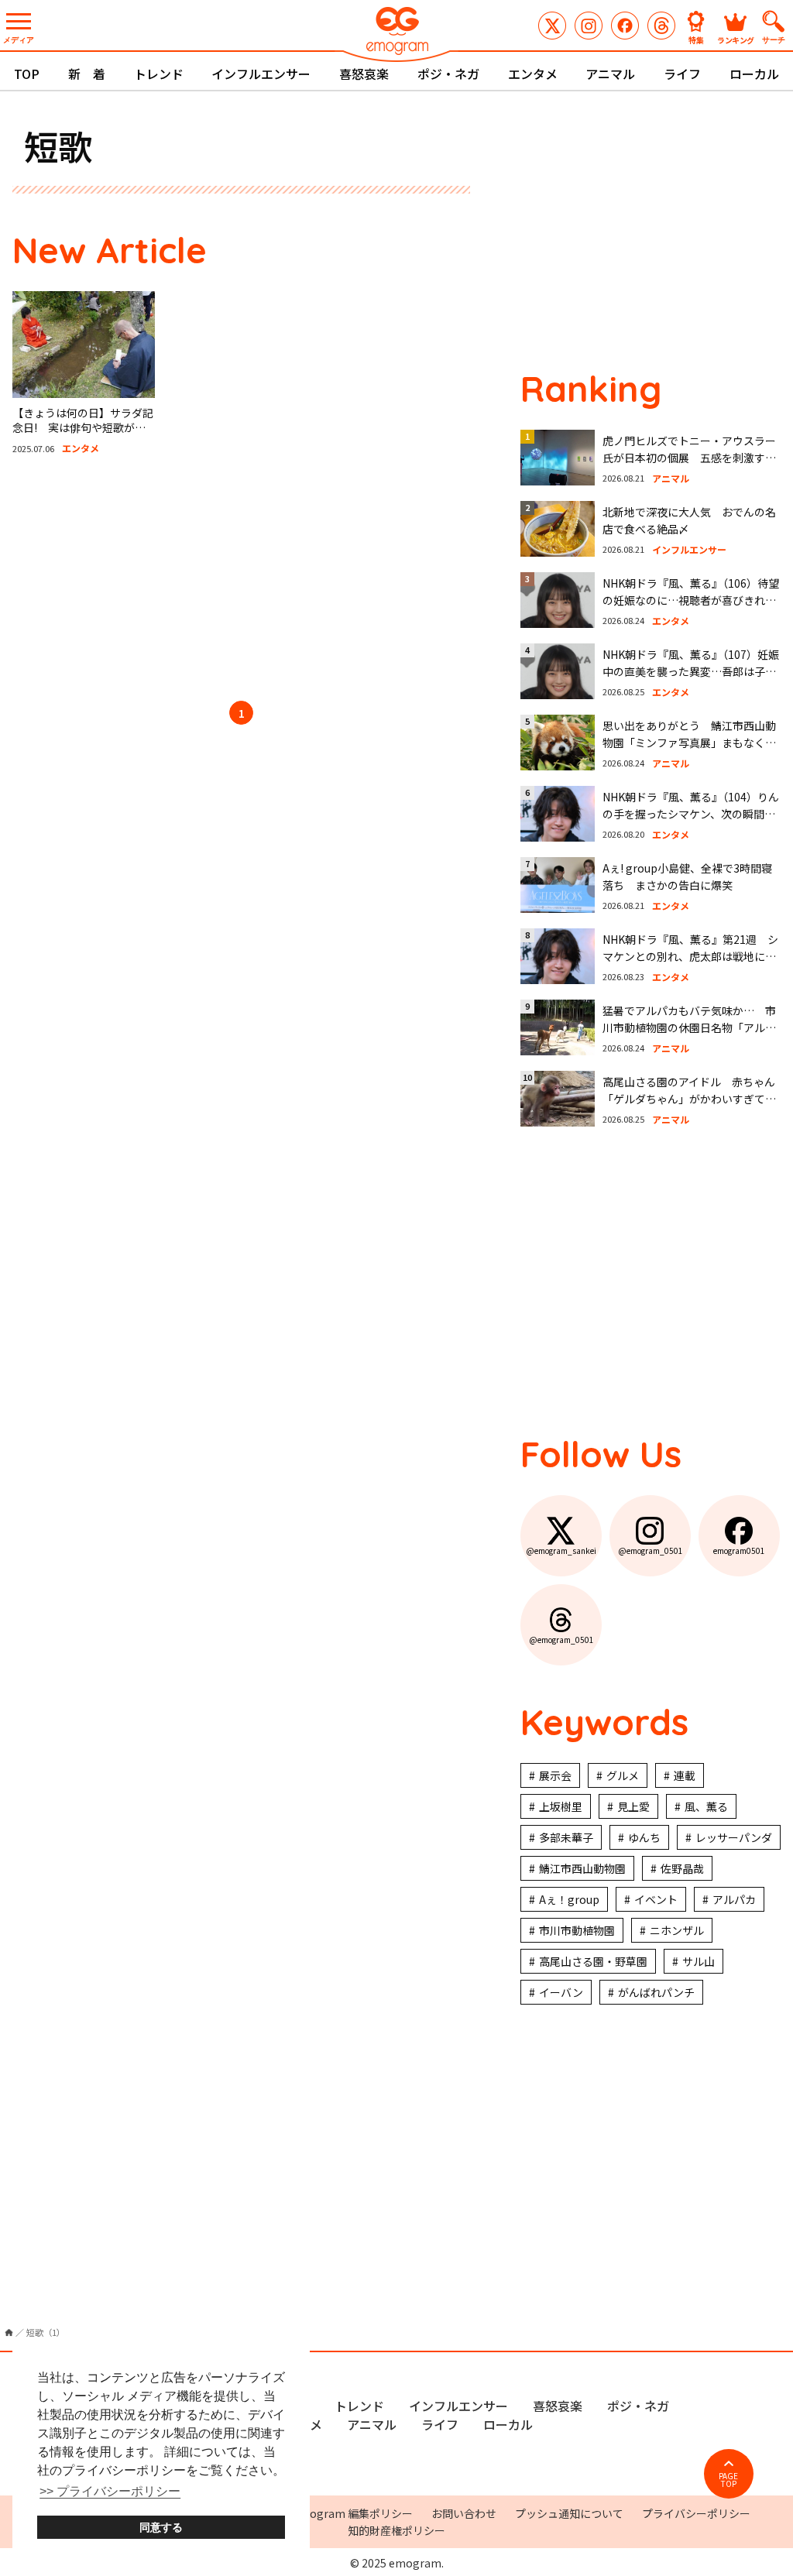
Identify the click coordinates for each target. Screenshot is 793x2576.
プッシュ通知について (569, 2513)
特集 (696, 39)
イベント (656, 1899)
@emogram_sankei (552, 26)
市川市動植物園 (577, 1930)
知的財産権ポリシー (396, 2530)
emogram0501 (625, 26)
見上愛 (633, 1806)
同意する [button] (161, 2527)
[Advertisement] (242, 581)
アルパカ (734, 1899)
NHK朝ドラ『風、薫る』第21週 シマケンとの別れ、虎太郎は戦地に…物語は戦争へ (690, 957)
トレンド (159, 74)
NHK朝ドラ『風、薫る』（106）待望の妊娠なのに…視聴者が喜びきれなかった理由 (691, 600)
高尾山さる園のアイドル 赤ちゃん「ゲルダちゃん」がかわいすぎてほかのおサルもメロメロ (689, 1099)
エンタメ (533, 74)
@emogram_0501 (589, 26)
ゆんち (644, 1837)
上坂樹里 (561, 1806)
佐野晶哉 (682, 1868)
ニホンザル (677, 1930)
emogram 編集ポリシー (353, 2513)
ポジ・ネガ (448, 74)
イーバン (561, 1992)
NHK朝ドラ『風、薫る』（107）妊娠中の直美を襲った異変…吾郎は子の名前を (691, 672)
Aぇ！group (569, 1899)
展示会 (555, 1775)
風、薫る (706, 1806)
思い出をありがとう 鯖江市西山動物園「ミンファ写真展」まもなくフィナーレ (689, 743)
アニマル (610, 74)
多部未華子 (566, 1837)
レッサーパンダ (734, 1837)
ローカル (754, 74)
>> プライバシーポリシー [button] (110, 2491)
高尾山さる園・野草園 (593, 1961)
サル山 (699, 1961)
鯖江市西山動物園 (582, 1868)
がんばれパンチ (656, 1992)
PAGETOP (728, 2480)
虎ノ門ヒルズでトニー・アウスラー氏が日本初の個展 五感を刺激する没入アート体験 (689, 458)
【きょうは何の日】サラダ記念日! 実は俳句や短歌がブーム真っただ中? (83, 428)
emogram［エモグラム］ (396, 33)
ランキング (736, 39)
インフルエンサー (261, 74)
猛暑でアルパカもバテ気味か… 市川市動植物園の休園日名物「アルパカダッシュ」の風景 (689, 1028)
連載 (685, 1775)
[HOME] (9, 2332)
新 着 (87, 74)
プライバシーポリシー (696, 2513)
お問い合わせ (464, 2513)
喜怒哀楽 (364, 74)
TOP (27, 74)
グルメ (623, 1775)
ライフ (682, 74)
